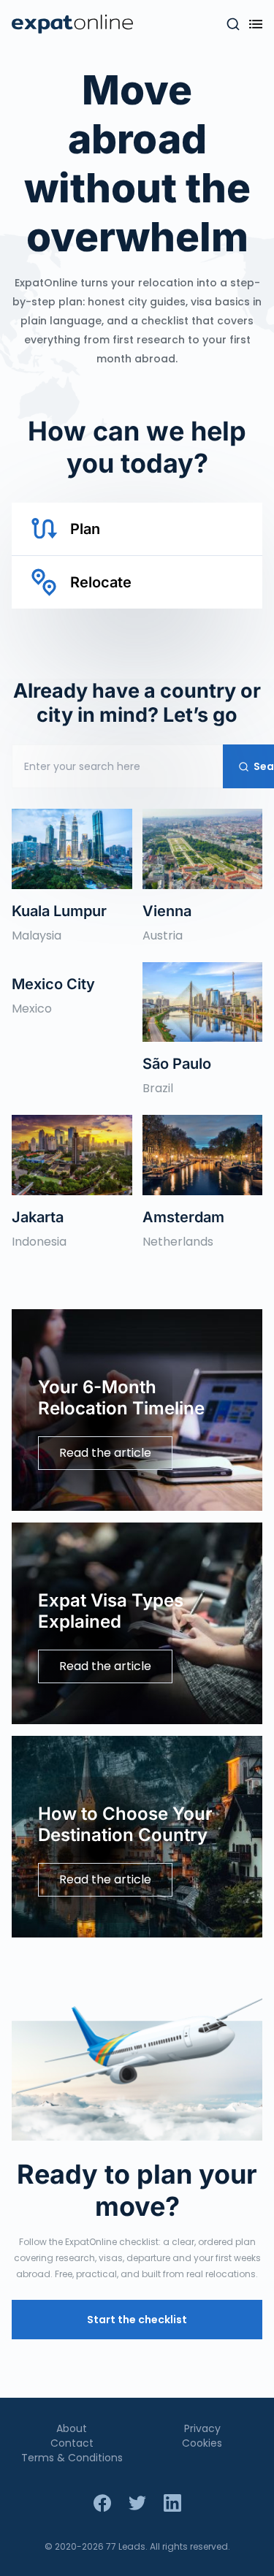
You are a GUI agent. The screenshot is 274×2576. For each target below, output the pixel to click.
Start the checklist (137, 2320)
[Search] (233, 24)
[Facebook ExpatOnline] (102, 2503)
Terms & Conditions (72, 2458)
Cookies (202, 2443)
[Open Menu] (256, 24)
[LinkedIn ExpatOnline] (172, 2503)
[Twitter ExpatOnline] (137, 2503)
